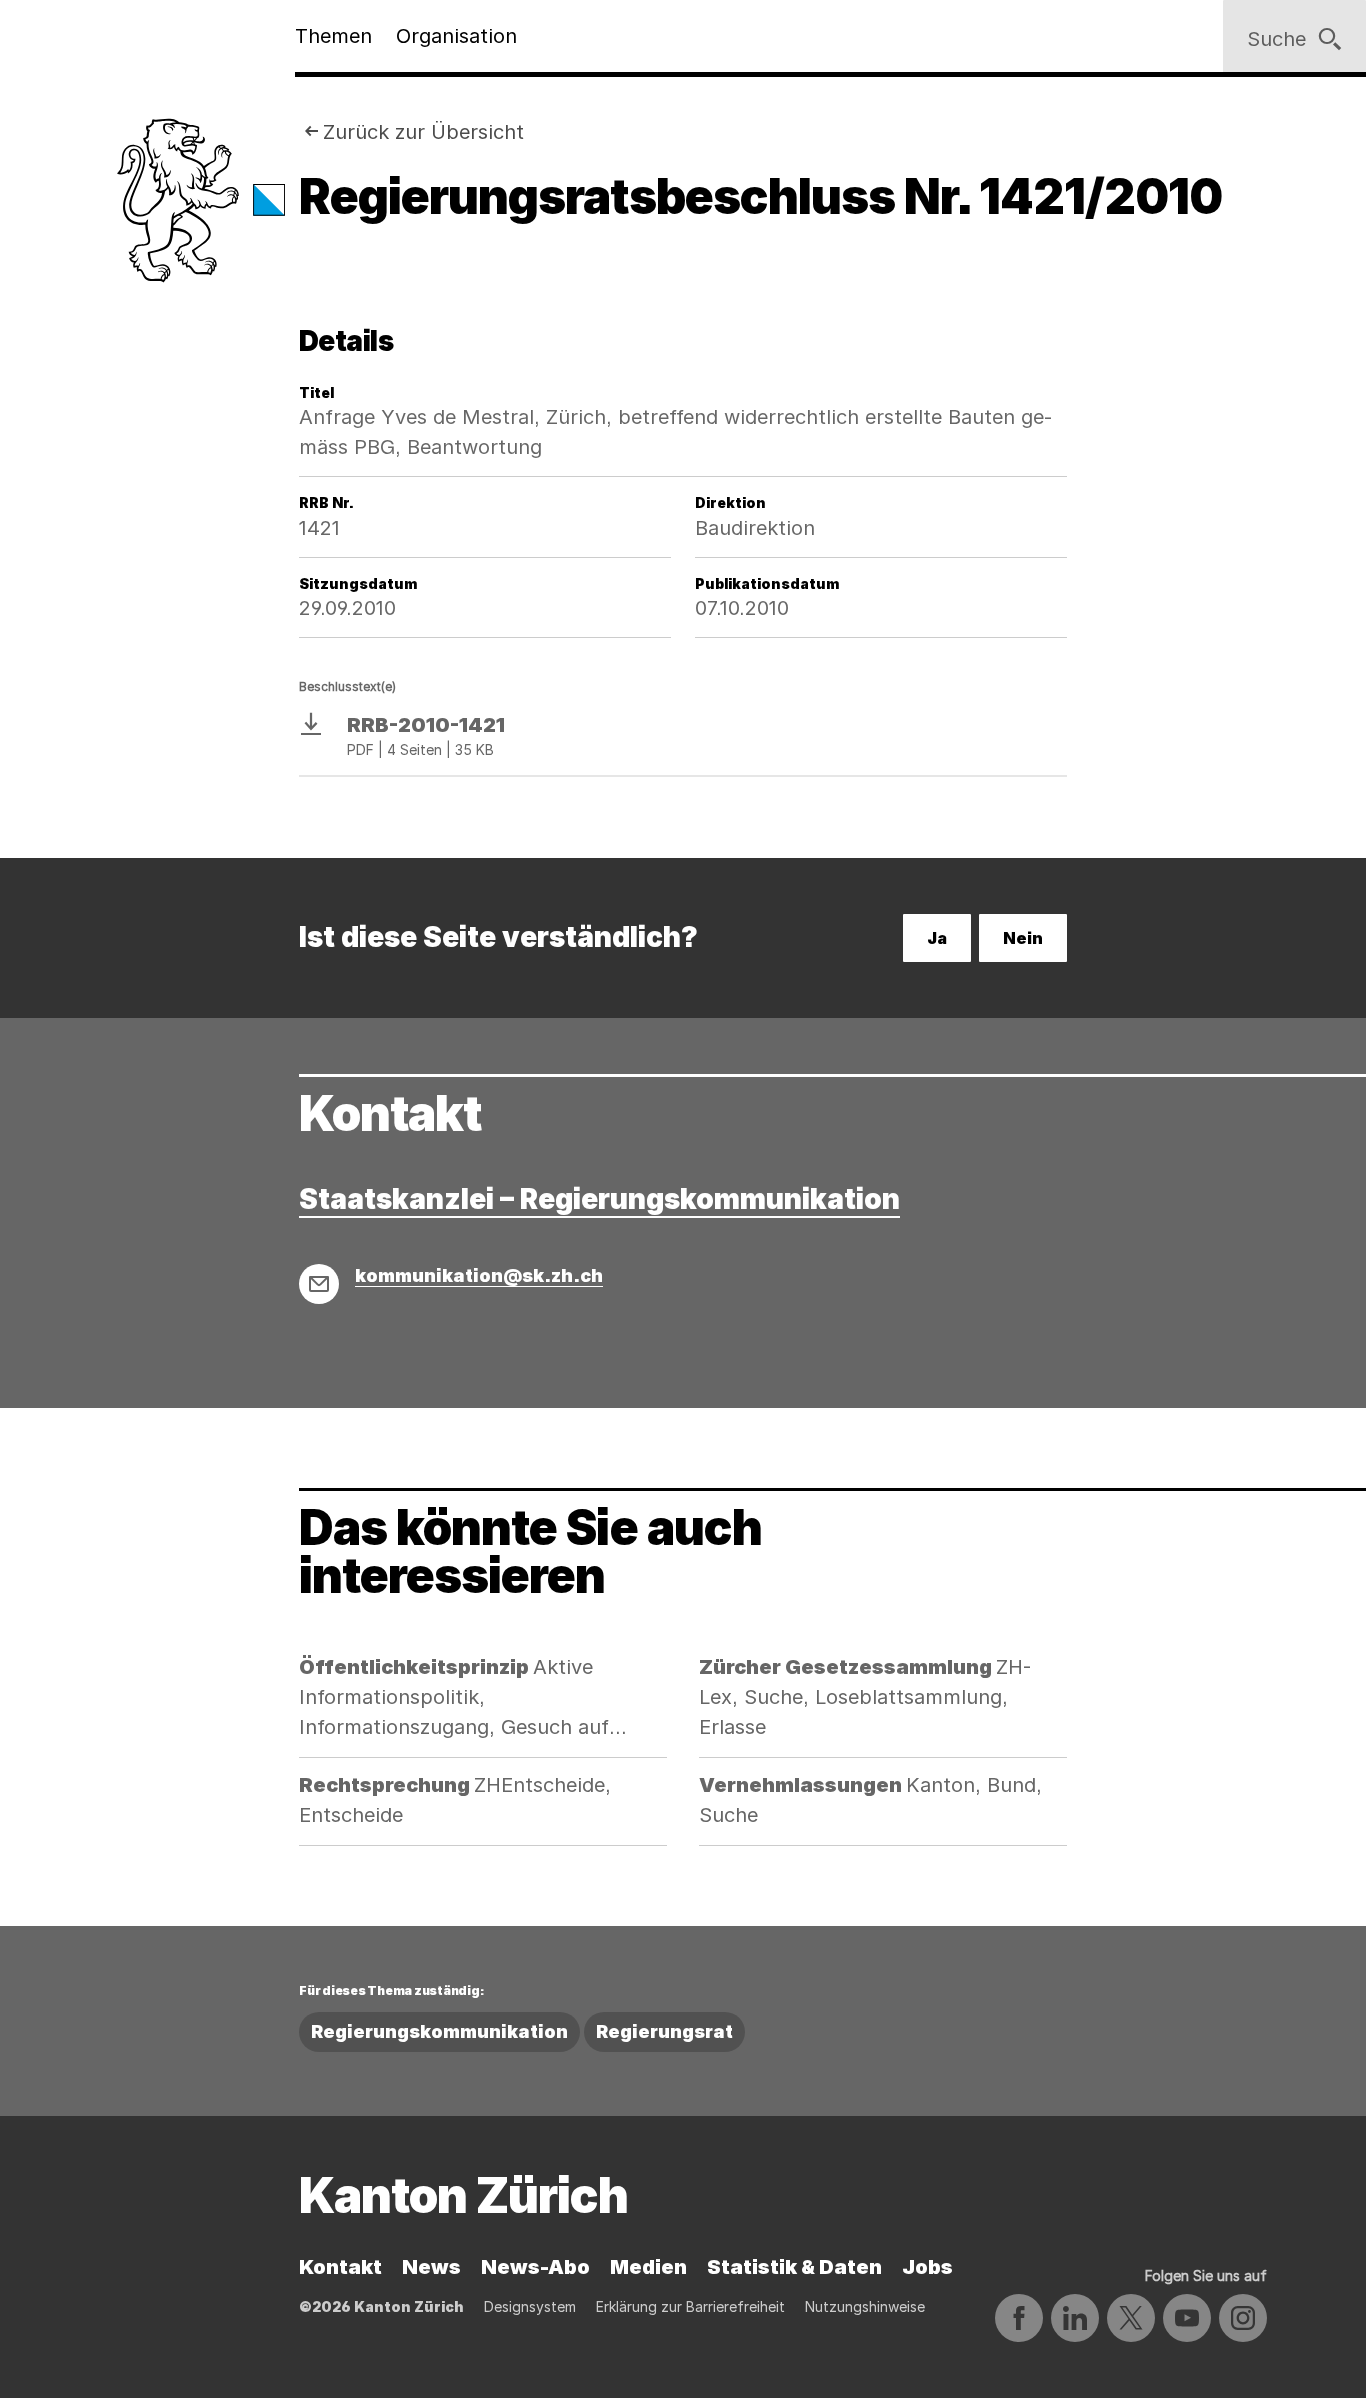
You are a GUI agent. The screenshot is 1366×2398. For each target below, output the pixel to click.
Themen (333, 36)
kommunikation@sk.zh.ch (479, 1275)
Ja (937, 938)
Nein (1023, 938)
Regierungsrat (664, 2031)
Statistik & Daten (794, 2267)
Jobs (927, 2267)
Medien (648, 2267)
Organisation (456, 36)
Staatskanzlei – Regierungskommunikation (599, 1199)
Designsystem (530, 2306)
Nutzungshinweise (865, 2306)
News (431, 2267)
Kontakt (340, 2267)
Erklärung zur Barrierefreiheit (690, 2306)
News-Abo (535, 2267)
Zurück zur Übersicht (423, 132)
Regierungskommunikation (439, 2031)
